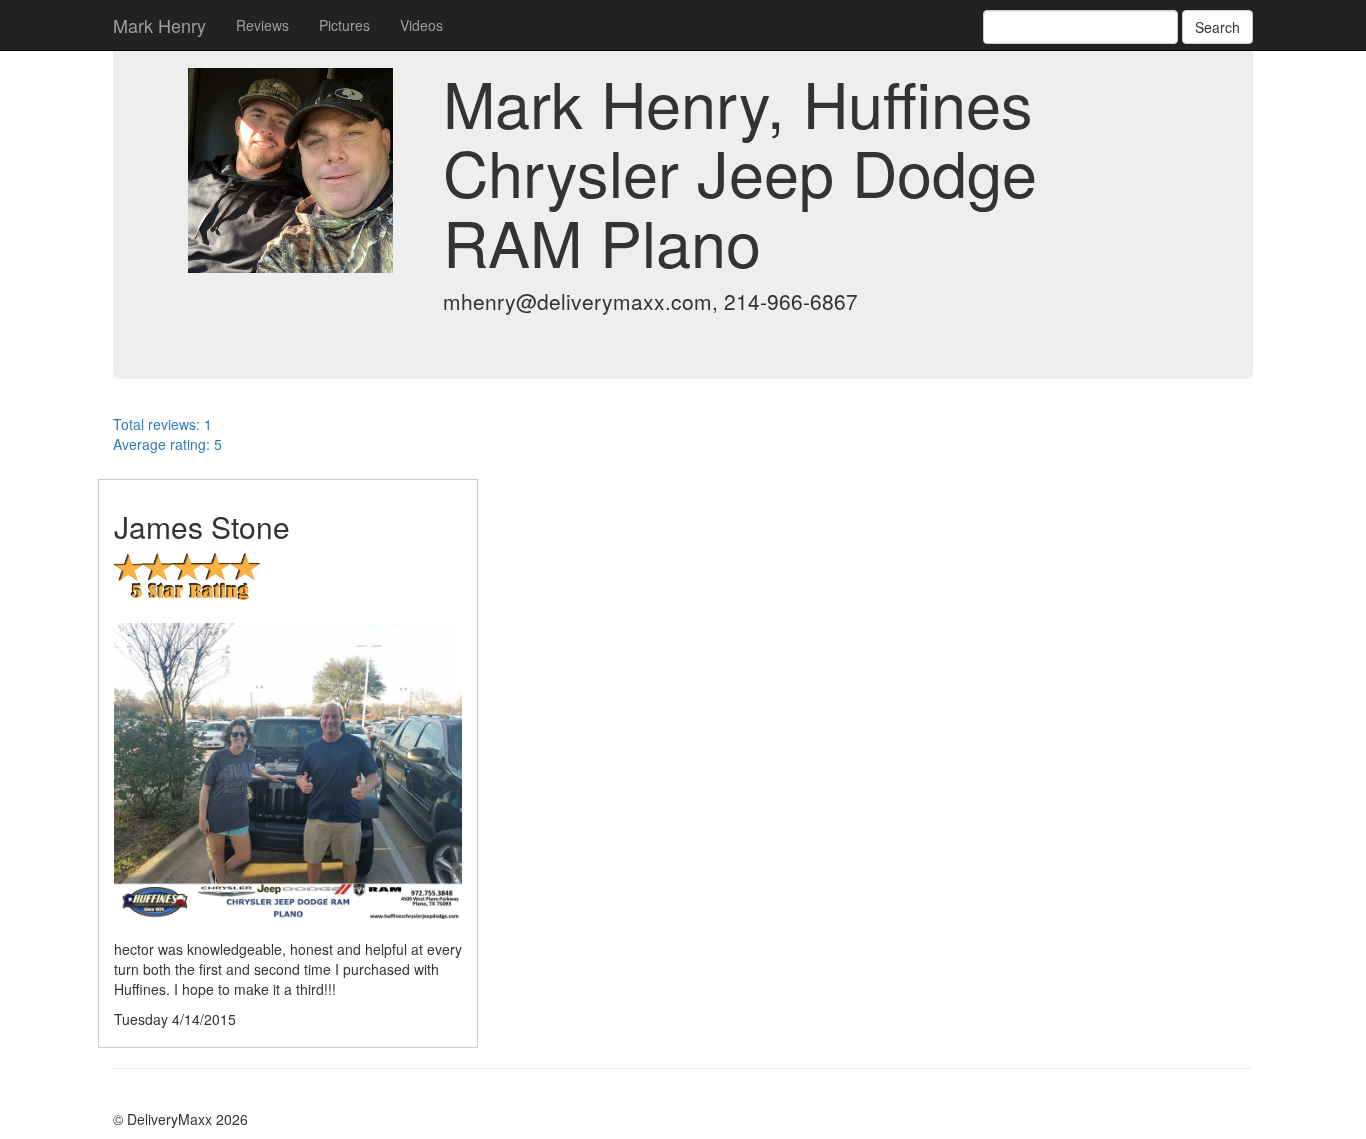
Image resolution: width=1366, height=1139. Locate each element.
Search (1217, 27)
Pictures (344, 25)
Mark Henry (159, 25)
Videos (421, 25)
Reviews (262, 25)
